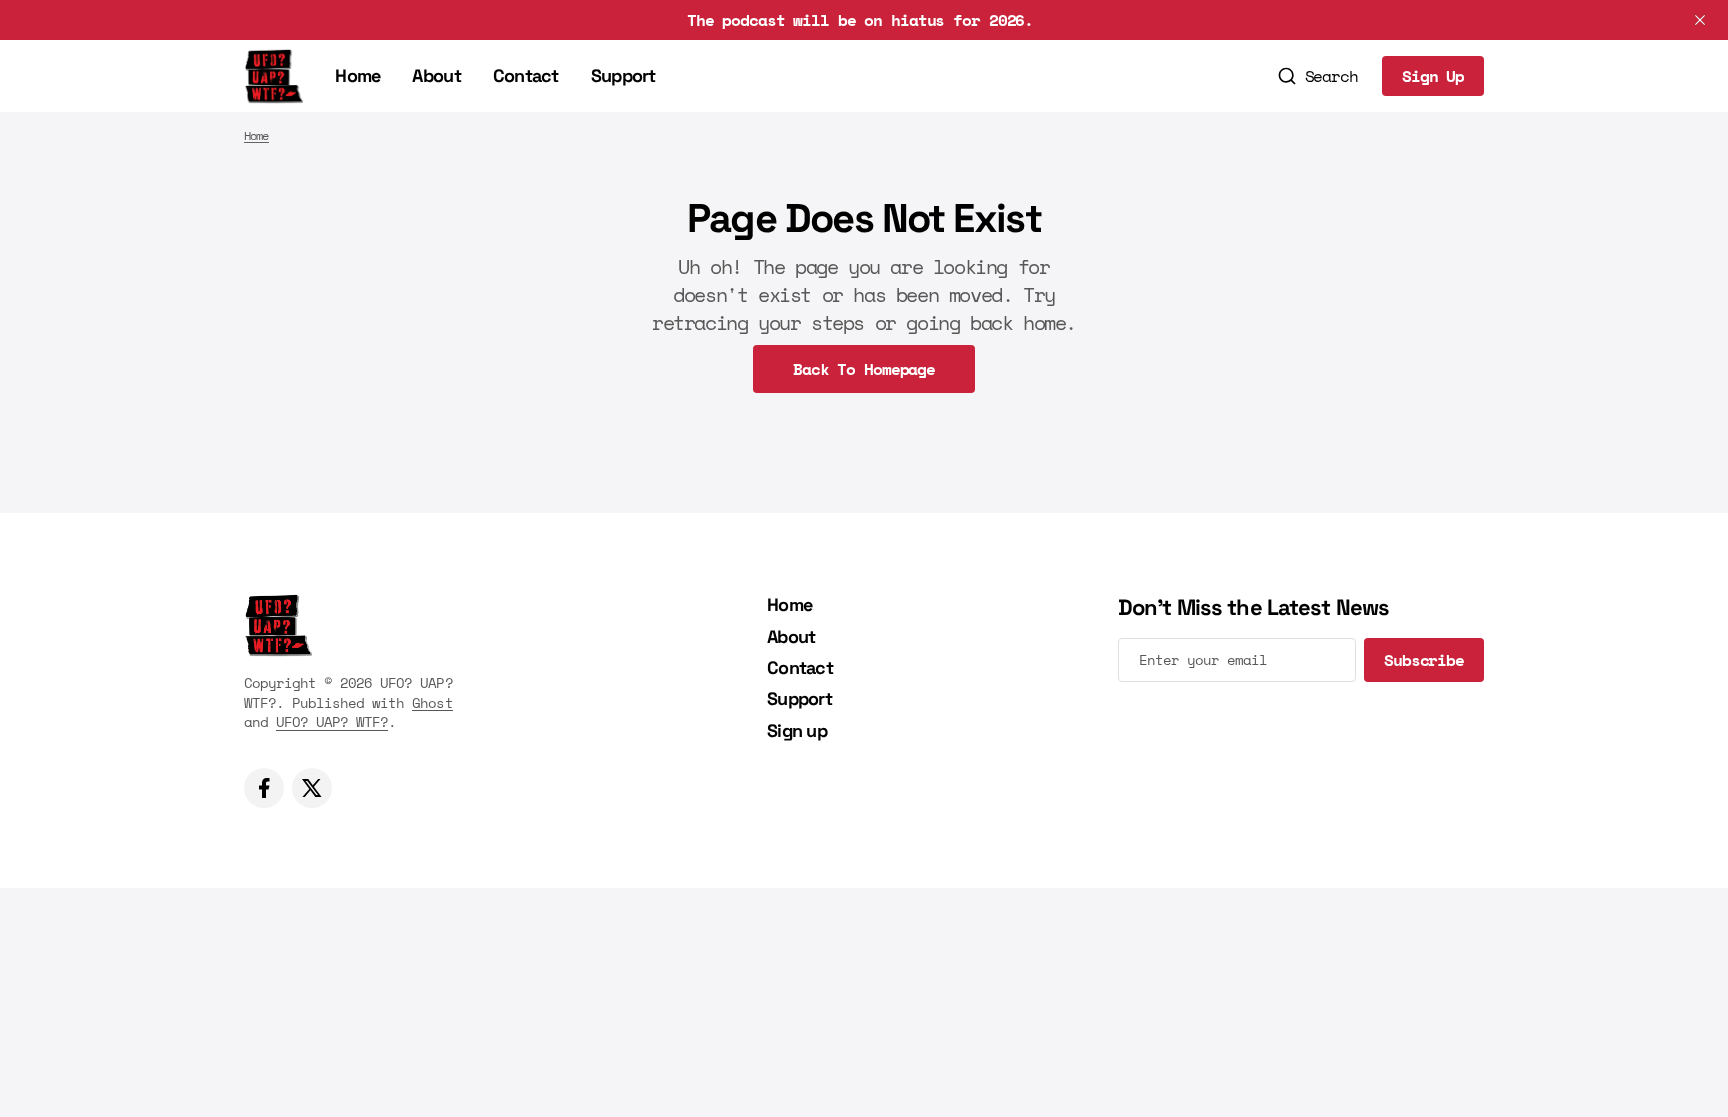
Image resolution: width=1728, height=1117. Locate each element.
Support (623, 75)
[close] (1700, 20)
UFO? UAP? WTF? (332, 721)
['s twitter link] (312, 788)
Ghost (432, 702)
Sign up (797, 730)
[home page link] (273, 76)
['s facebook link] (264, 788)
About (436, 75)
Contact (526, 75)
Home (357, 75)
